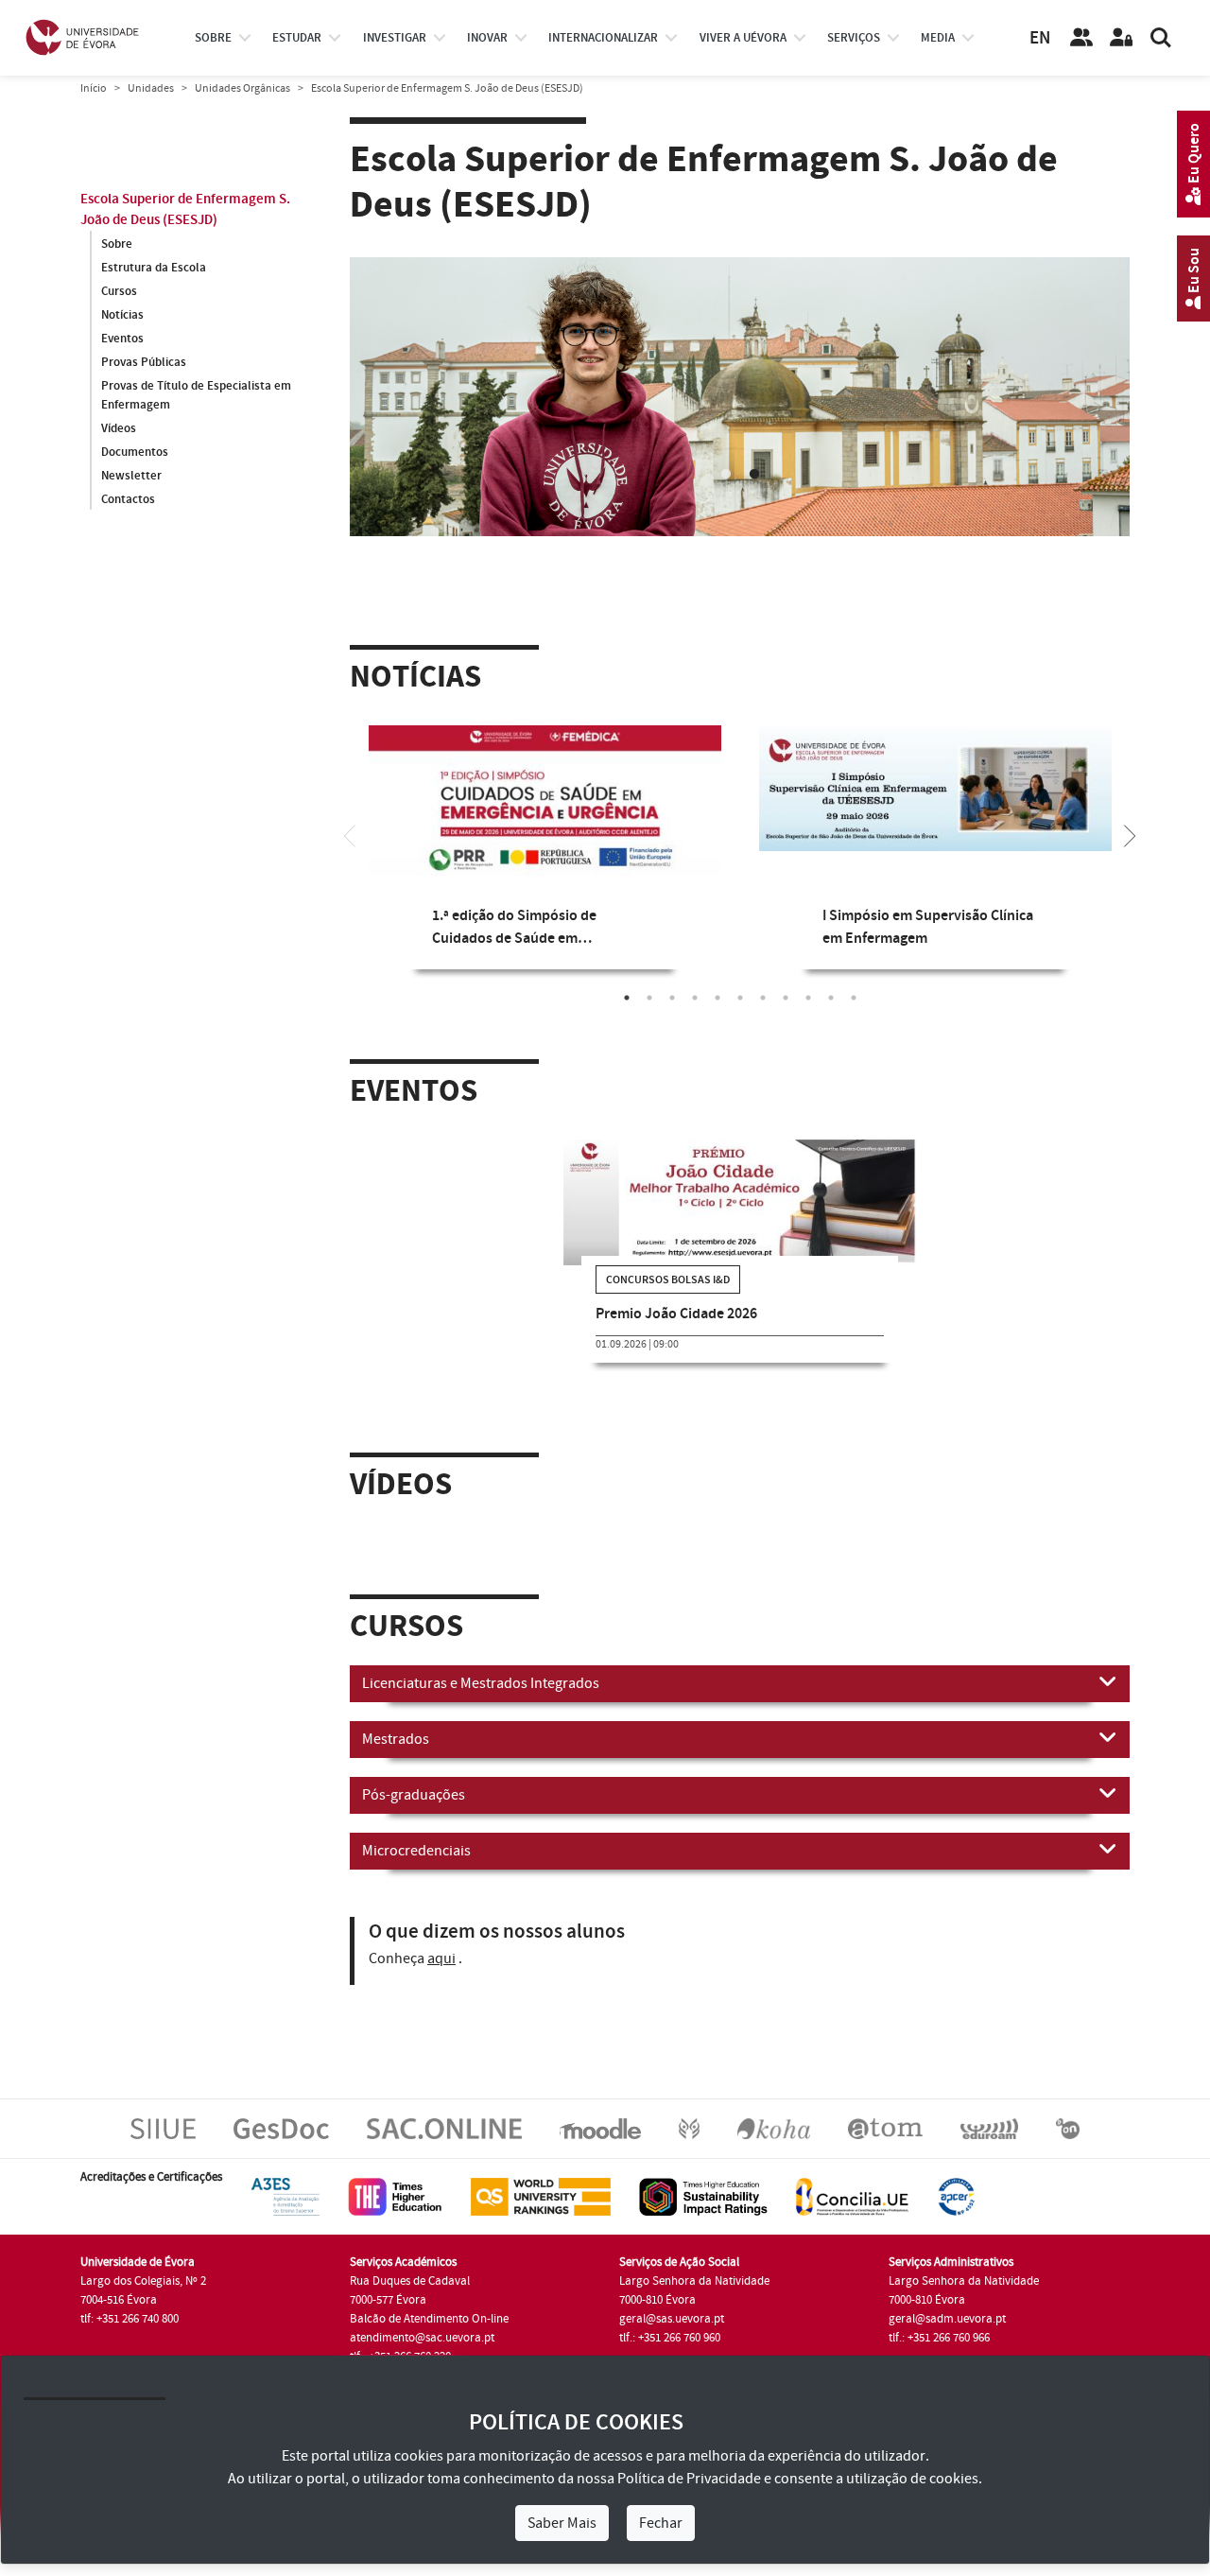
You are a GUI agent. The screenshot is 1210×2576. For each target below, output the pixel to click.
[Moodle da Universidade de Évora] (600, 2144)
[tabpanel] (545, 877)
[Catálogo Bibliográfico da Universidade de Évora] (774, 2144)
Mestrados (396, 1755)
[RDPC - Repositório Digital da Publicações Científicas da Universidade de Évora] (689, 2144)
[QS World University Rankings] (541, 2212)
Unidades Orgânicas (242, 88)
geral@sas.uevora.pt (672, 2335)
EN (1040, 38)
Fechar (661, 2523)
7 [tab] (763, 1013)
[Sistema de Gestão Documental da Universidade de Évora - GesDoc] (281, 2144)
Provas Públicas (144, 362)
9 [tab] (808, 1013)
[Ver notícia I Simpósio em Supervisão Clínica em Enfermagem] (935, 803)
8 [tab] (786, 1013)
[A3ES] (285, 2212)
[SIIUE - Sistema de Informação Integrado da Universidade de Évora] (163, 2144)
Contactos (128, 499)
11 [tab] (854, 1013)
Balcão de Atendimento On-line (429, 2335)
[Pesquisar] (1161, 38)
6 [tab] (740, 1013)
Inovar (487, 38)
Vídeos (119, 428)
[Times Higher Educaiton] (395, 2212)
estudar (297, 38)
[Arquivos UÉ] (885, 2144)
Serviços (854, 38)
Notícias (122, 315)
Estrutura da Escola (154, 268)
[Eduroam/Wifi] (989, 2144)
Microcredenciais (416, 1867)
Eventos (122, 339)
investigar (395, 38)
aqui (441, 1975)
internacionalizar (603, 38)
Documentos (135, 452)
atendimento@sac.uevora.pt (422, 2354)
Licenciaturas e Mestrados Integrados (481, 1699)
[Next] (1130, 850)
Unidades (151, 88)
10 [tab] (831, 1013)
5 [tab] (717, 1013)
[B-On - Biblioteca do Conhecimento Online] (1068, 2144)
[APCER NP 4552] (956, 2212)
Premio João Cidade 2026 (676, 1330)
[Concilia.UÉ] (852, 2212)
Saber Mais (562, 2523)
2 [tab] (754, 491)
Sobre (213, 38)
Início (94, 88)
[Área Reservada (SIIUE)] (1121, 38)
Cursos (119, 291)
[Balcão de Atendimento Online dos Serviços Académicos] (444, 2144)
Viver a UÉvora (743, 38)
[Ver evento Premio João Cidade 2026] (740, 1218)
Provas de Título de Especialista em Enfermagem (196, 395)
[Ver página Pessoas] (1081, 38)
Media (938, 38)
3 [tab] (672, 1013)
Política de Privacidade (689, 2479)
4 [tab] (695, 1013)
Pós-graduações (414, 1811)
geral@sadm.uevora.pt (947, 2335)
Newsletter (131, 476)
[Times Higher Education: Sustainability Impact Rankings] (703, 2212)
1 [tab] (726, 491)
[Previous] (350, 850)
